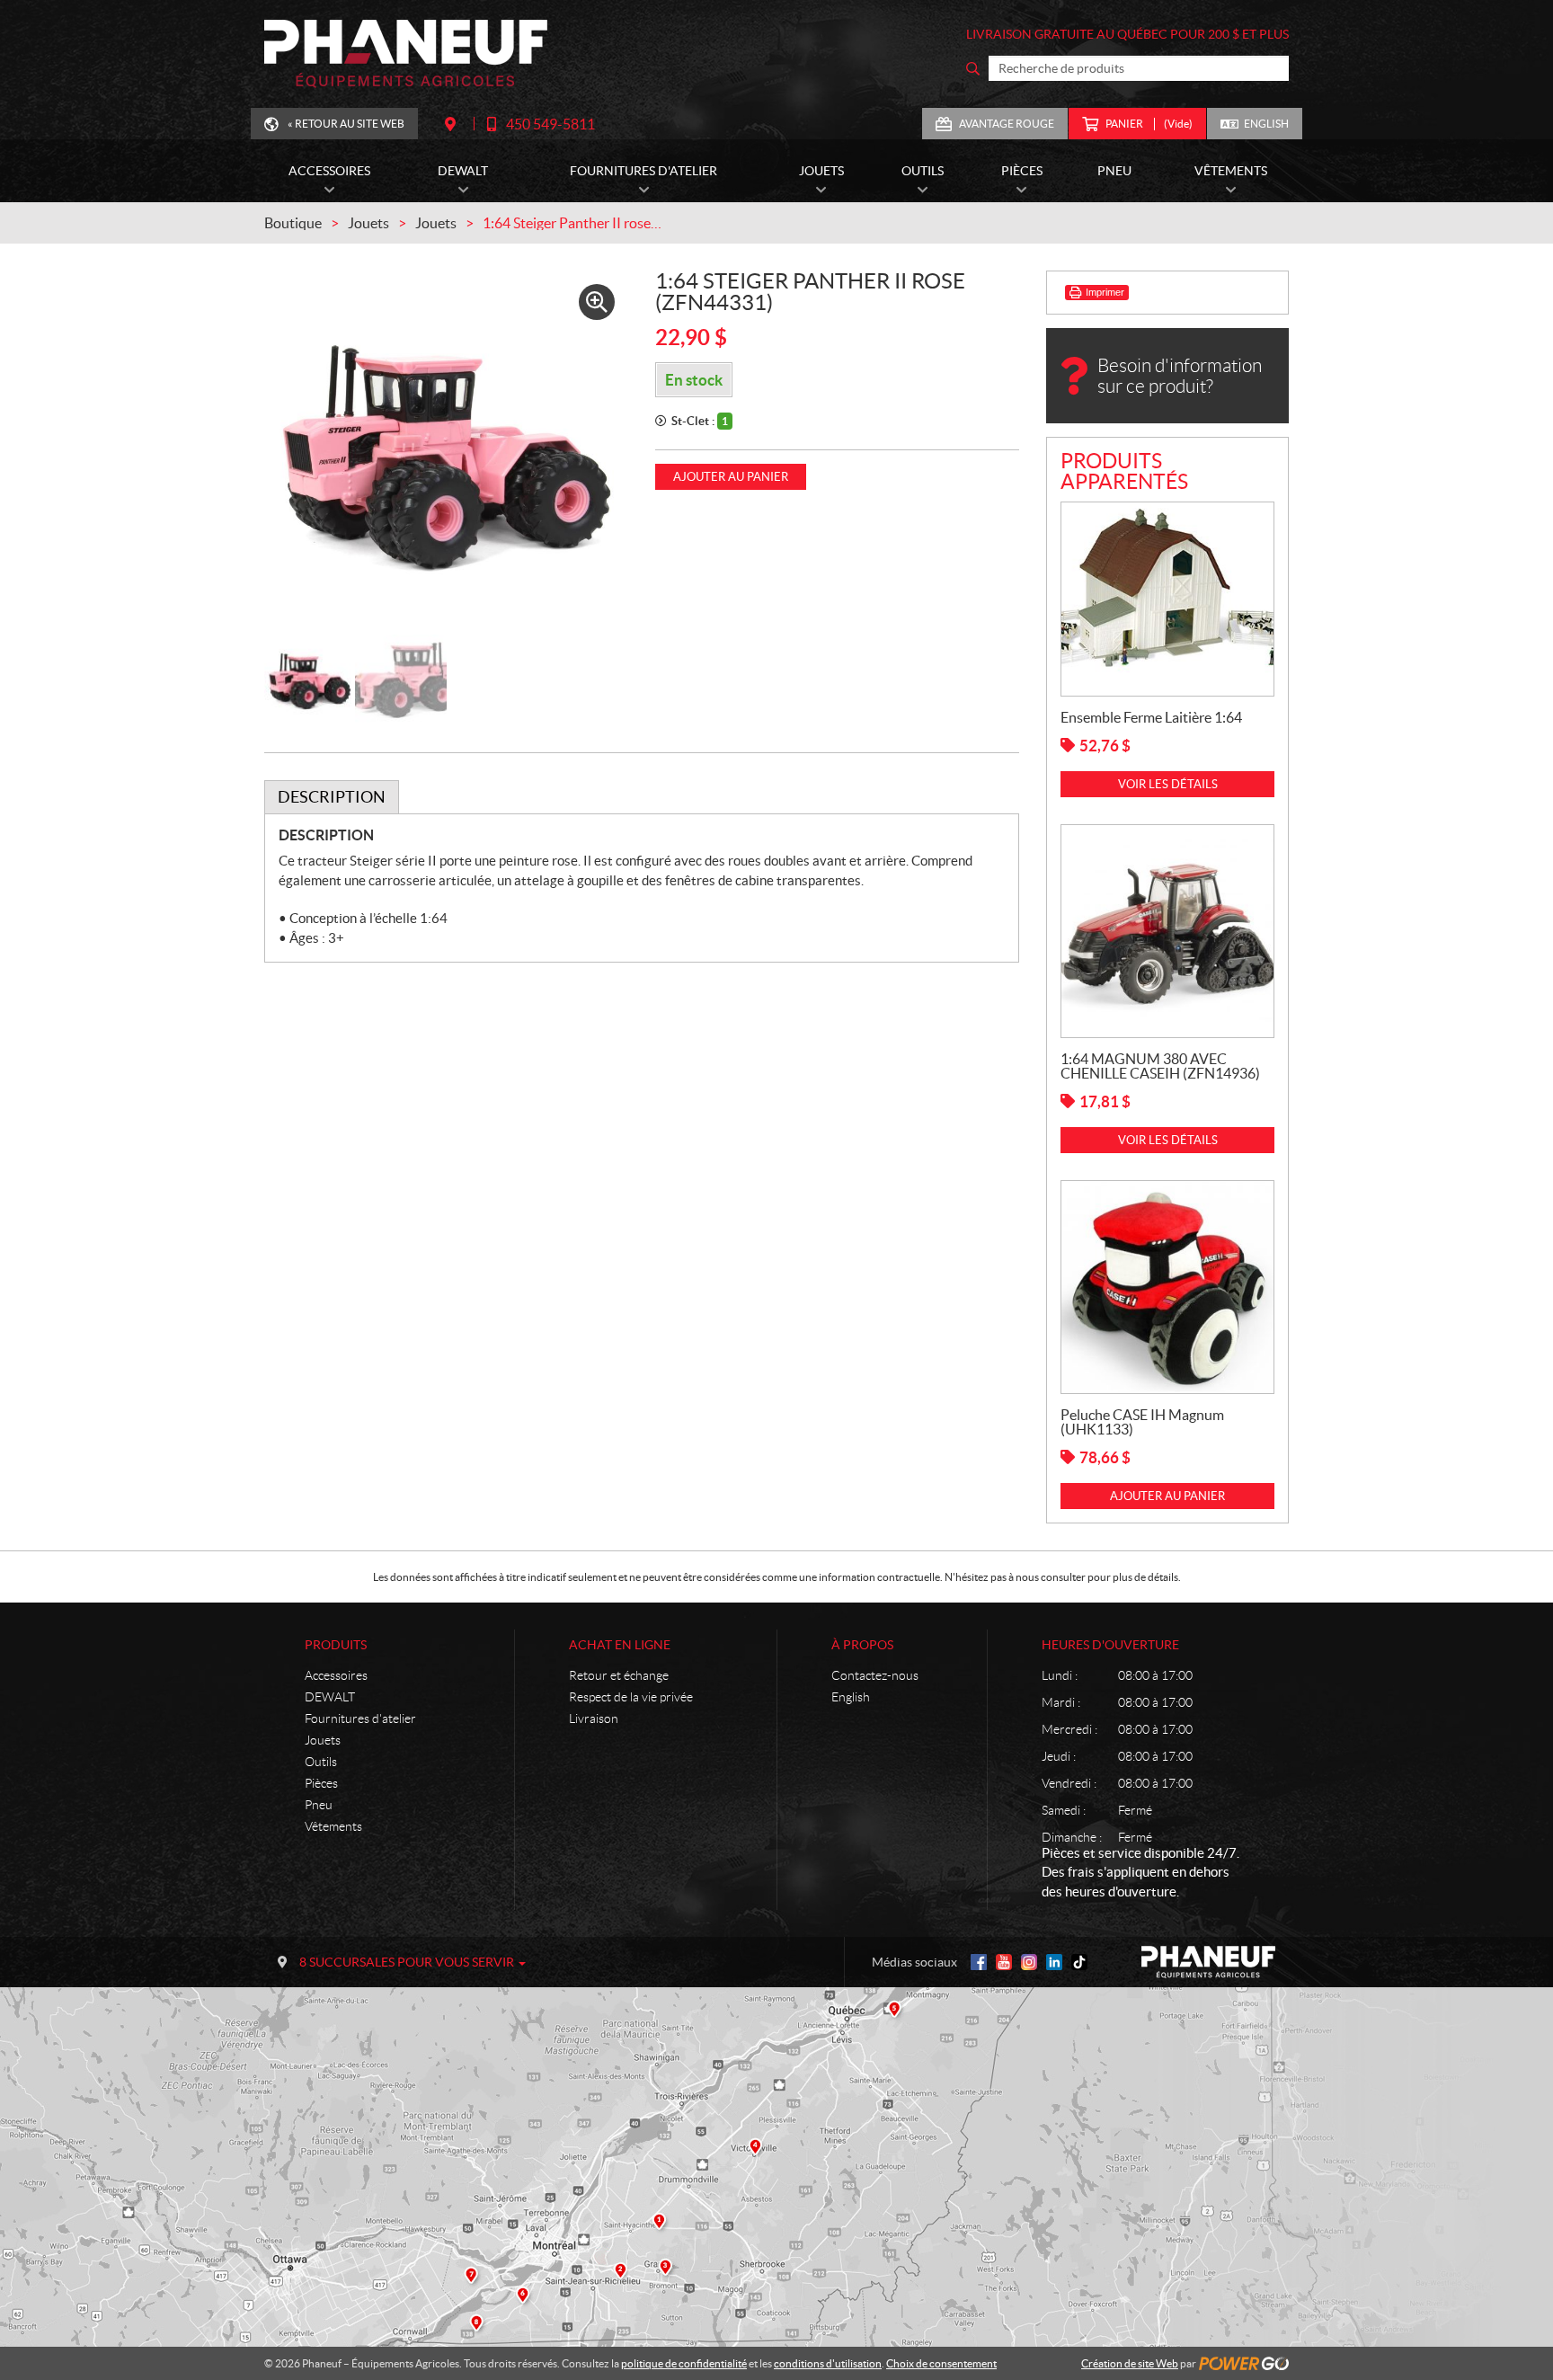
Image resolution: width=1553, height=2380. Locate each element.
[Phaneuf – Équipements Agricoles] (406, 54)
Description (332, 797)
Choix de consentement (941, 2363)
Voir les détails (1168, 784)
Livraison (594, 1718)
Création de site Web (1130, 2363)
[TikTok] (1079, 1962)
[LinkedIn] (1054, 1962)
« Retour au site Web (346, 124)
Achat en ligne (620, 1645)
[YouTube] (1004, 1962)
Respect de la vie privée (631, 1697)
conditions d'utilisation (828, 2363)
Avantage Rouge (1007, 124)
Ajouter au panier (731, 477)
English (1266, 124)
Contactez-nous (875, 1675)
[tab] (332, 797)
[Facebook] (979, 1962)
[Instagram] (1029, 1962)
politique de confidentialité (684, 2363)
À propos (862, 1645)
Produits (336, 1645)
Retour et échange (619, 1675)
